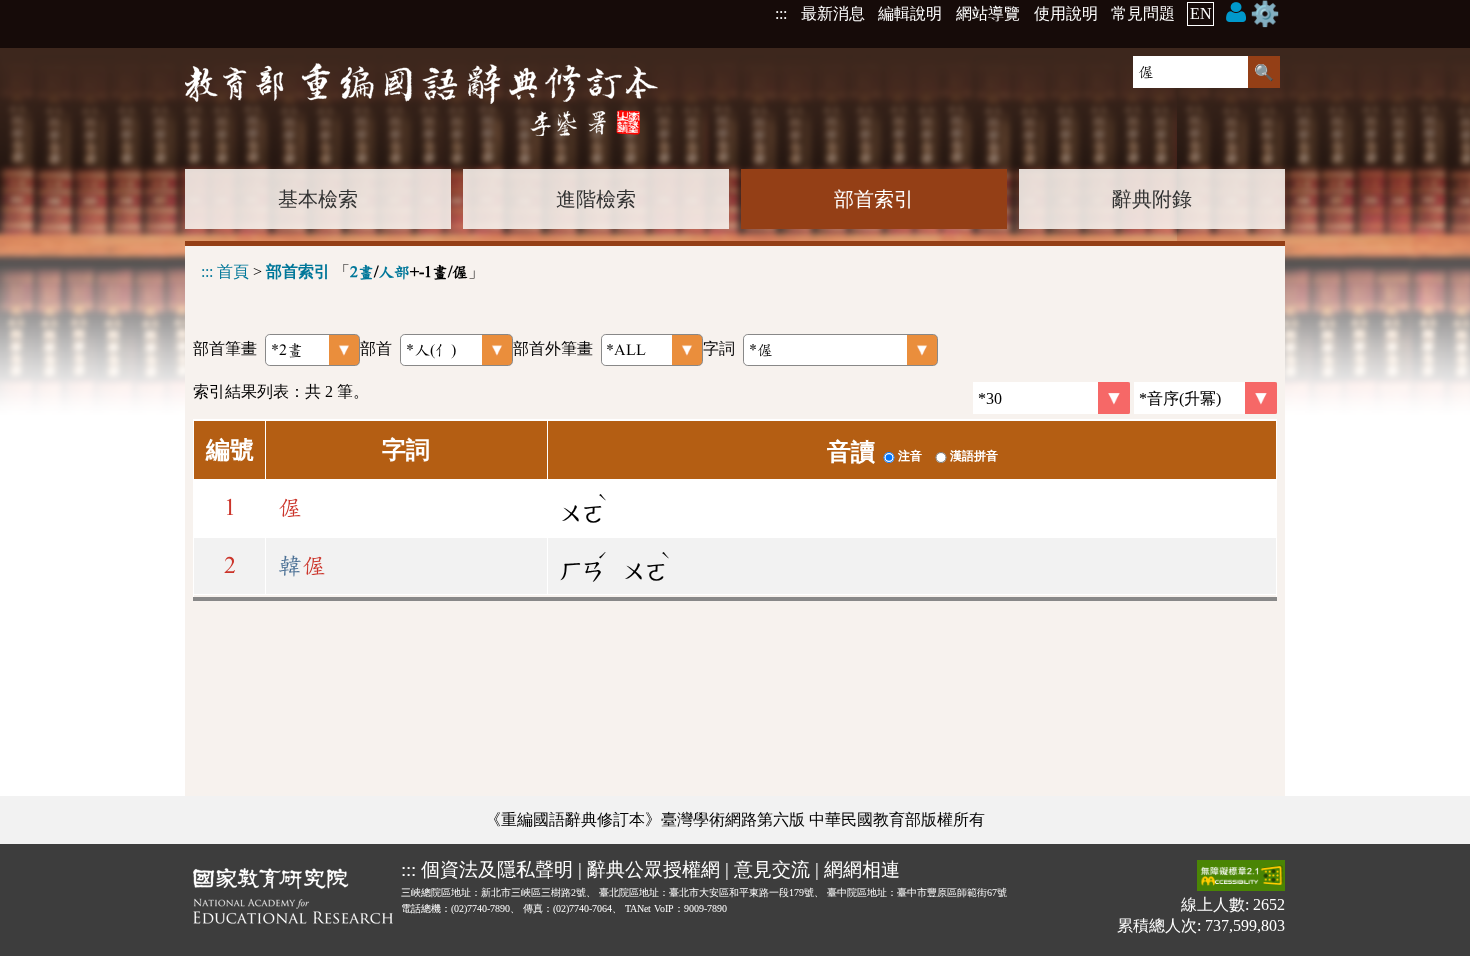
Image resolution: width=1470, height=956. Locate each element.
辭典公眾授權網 (653, 869)
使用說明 (1066, 13)
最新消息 (833, 13)
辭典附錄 (1152, 199)
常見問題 (1143, 13)
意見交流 (772, 869)
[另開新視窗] (293, 900)
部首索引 (874, 199)
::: (781, 13)
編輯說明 (910, 13)
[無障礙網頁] (1241, 877)
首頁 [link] (233, 271)
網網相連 (862, 869)
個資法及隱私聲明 (497, 869)
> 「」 (342, 271)
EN (1201, 13)
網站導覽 (988, 13)
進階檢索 (596, 199)
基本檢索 (318, 199)
